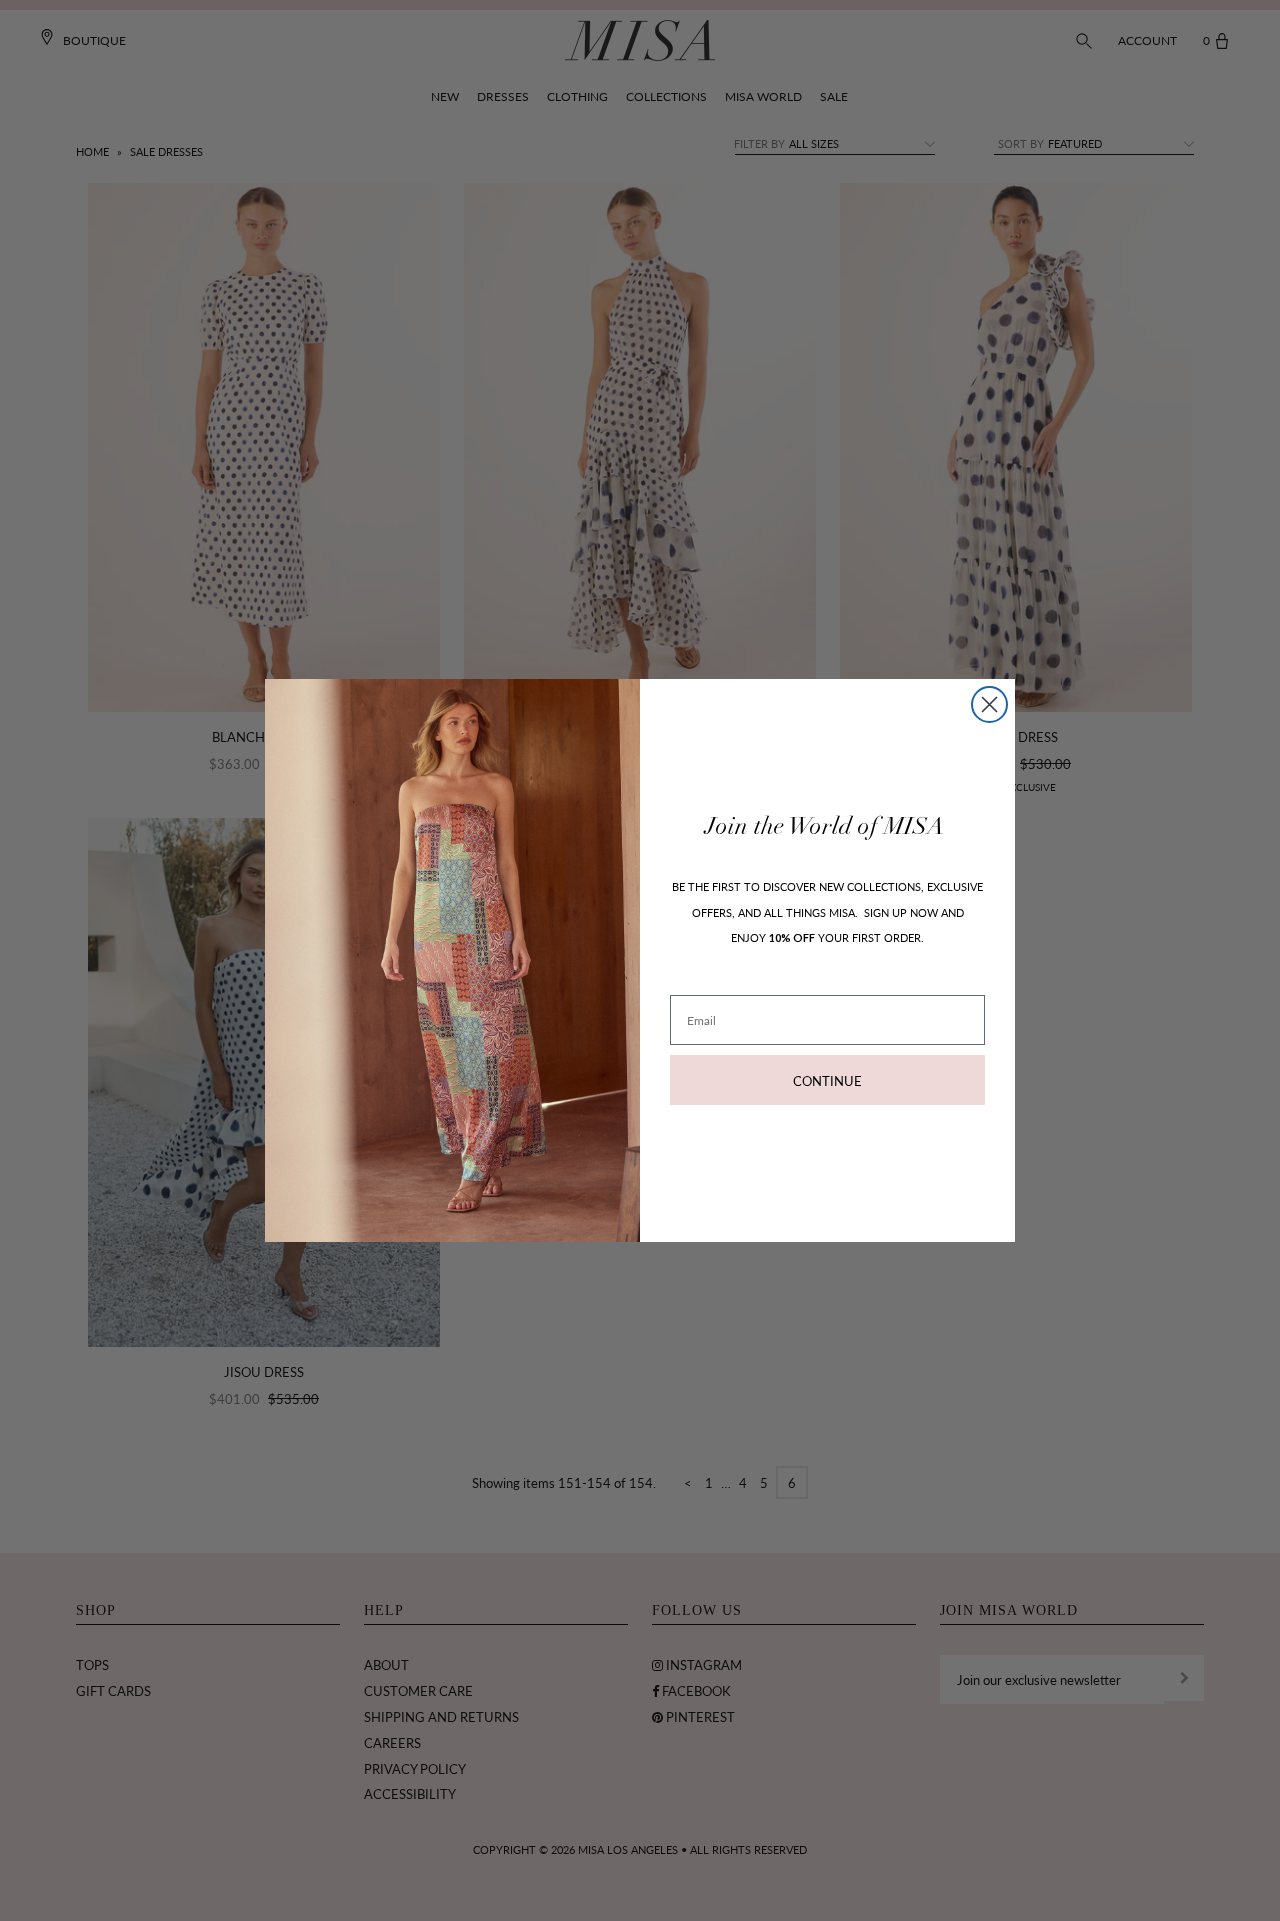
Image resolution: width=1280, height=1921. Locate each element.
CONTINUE (827, 1080)
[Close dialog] (989, 704)
